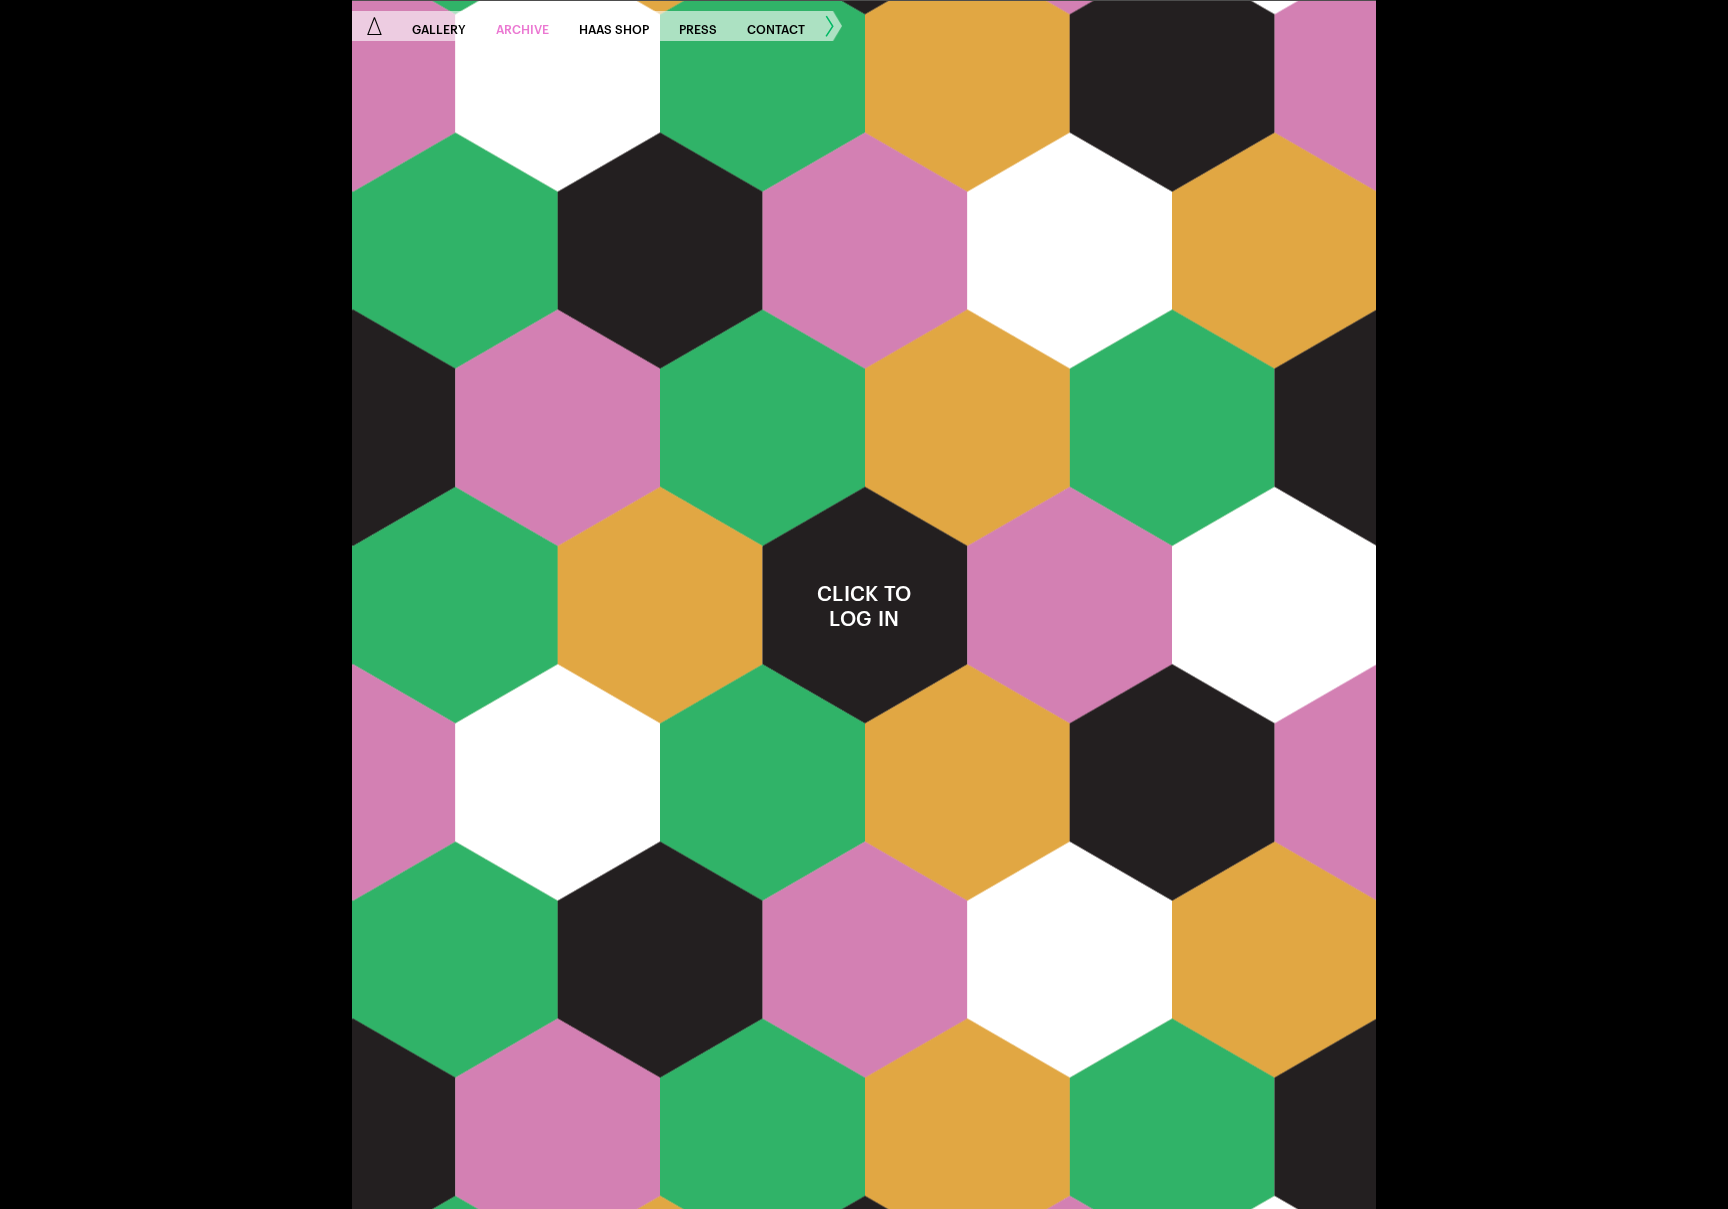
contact (776, 28)
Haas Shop (614, 28)
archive (522, 28)
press (698, 28)
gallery (439, 28)
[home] (374, 26)
